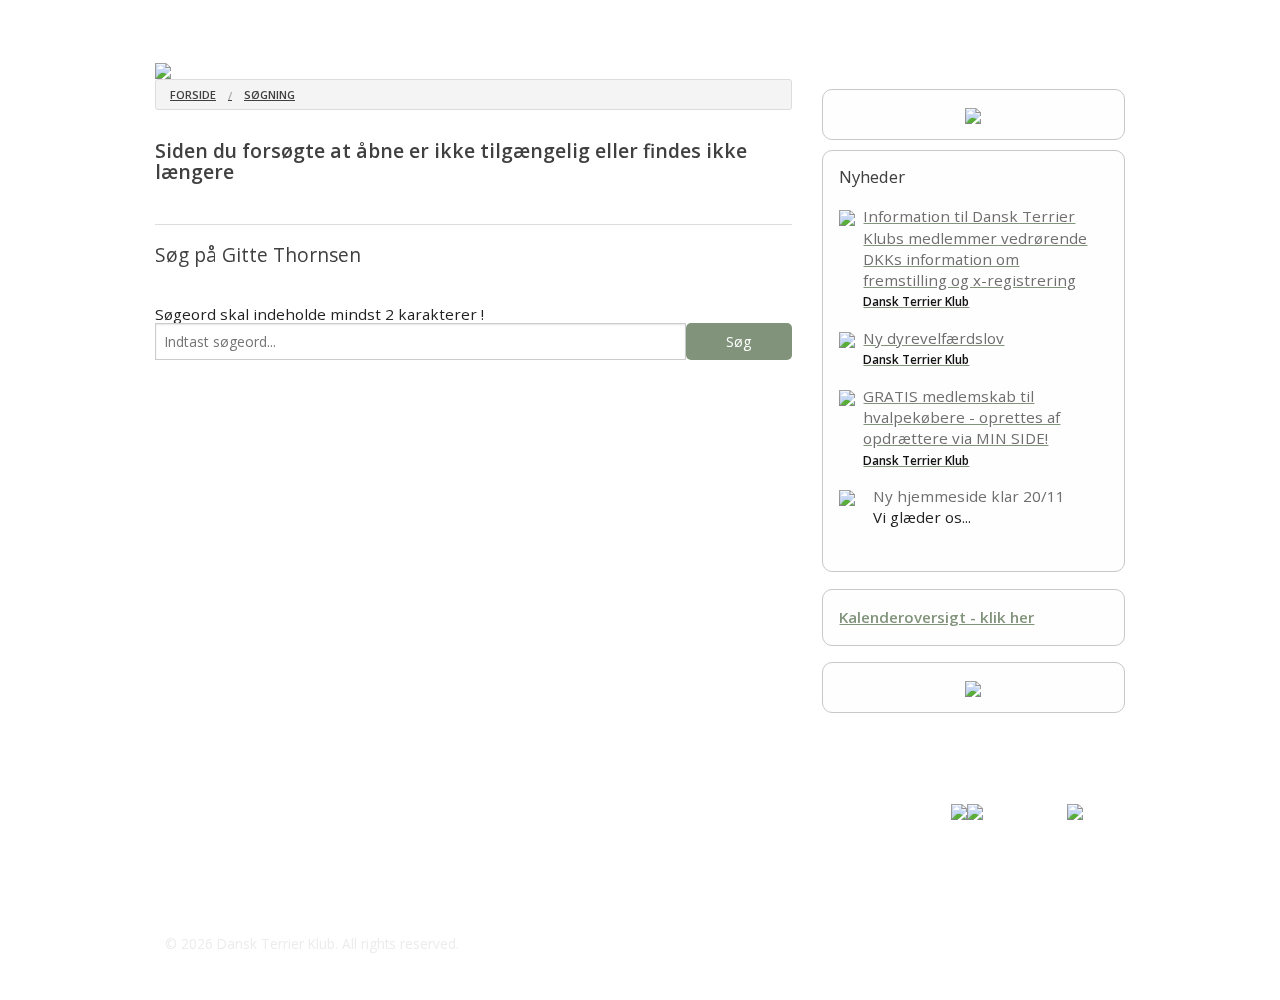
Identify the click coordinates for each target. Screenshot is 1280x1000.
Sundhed (382, 19)
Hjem (172, 19)
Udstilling (553, 19)
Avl (616, 19)
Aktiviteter (467, 19)
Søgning (269, 94)
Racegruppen (772, 19)
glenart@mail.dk (246, 904)
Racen (240, 19)
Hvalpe (307, 19)
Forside (193, 94)
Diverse (675, 19)
